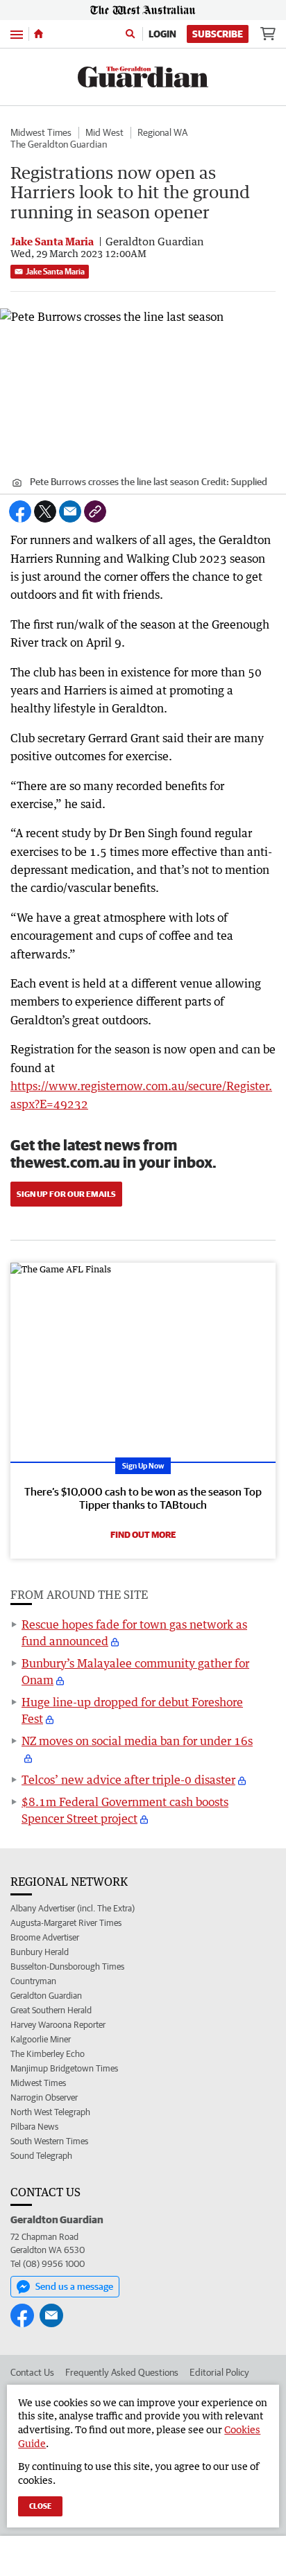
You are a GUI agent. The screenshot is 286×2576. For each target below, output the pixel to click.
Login (162, 34)
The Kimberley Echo (48, 2054)
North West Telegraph (50, 2112)
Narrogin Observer (44, 2097)
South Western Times (49, 2141)
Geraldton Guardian (46, 1996)
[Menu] (17, 34)
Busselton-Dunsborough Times (67, 1966)
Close (40, 2506)
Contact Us (32, 2372)
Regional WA (162, 132)
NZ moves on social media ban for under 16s (137, 1741)
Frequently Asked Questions (122, 2372)
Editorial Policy (219, 2372)
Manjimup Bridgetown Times (64, 2068)
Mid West (104, 132)
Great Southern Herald (51, 2010)
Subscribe (218, 34)
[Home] (39, 34)
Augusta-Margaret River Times (66, 1923)
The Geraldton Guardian (59, 144)
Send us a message (74, 2286)
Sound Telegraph (41, 2156)
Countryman (33, 1981)
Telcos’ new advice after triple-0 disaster (128, 1780)
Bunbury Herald (40, 1952)
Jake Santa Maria (55, 271)
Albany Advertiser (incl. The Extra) (73, 1908)
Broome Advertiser (45, 1937)
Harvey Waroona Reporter (58, 2025)
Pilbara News (34, 2127)
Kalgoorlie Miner (41, 2039)
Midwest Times (41, 132)
